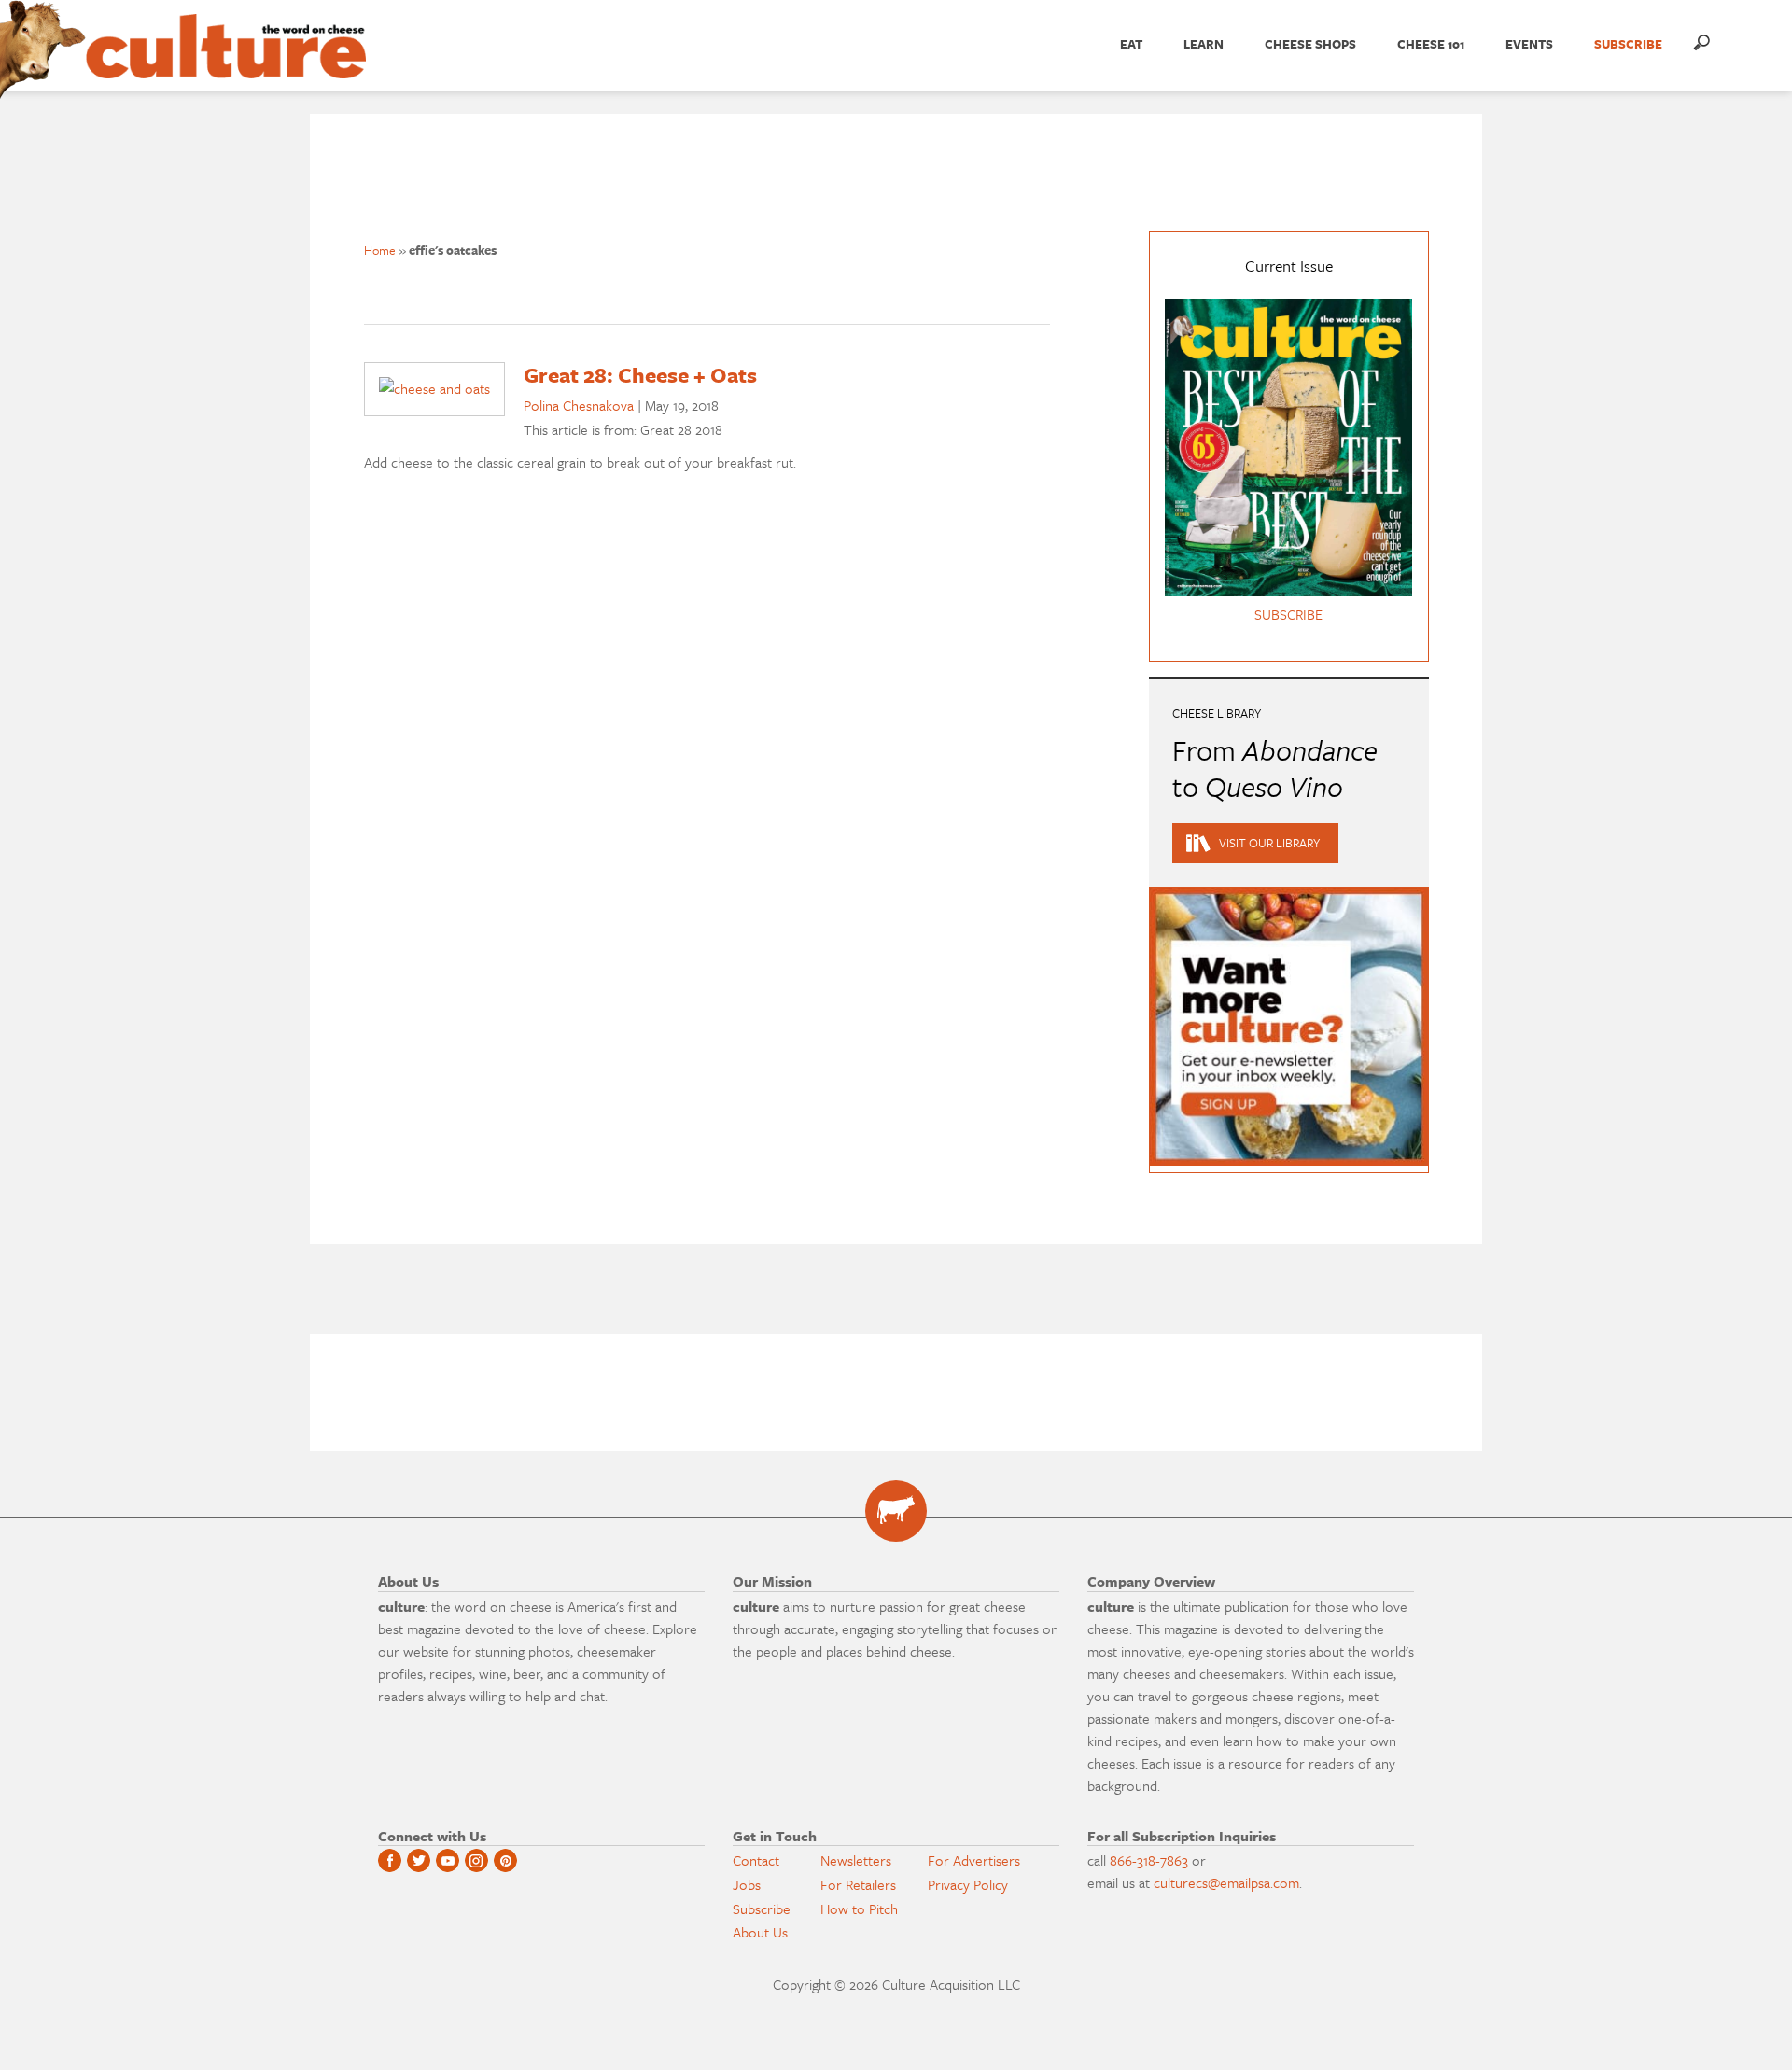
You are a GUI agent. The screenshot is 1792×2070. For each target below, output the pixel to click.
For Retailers (858, 1884)
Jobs (747, 1884)
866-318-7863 (1149, 1860)
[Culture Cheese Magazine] (896, 1511)
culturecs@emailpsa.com (1226, 1882)
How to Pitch (859, 1909)
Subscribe (762, 1909)
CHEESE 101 (1431, 44)
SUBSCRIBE (1628, 44)
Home (380, 250)
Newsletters (856, 1860)
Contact (756, 1860)
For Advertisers (974, 1860)
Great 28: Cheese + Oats (640, 375)
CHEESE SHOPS (1310, 44)
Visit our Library (1269, 843)
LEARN (1204, 44)
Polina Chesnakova (579, 405)
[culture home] (226, 63)
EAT (1131, 44)
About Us (760, 1932)
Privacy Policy (968, 1884)
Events (1529, 44)
